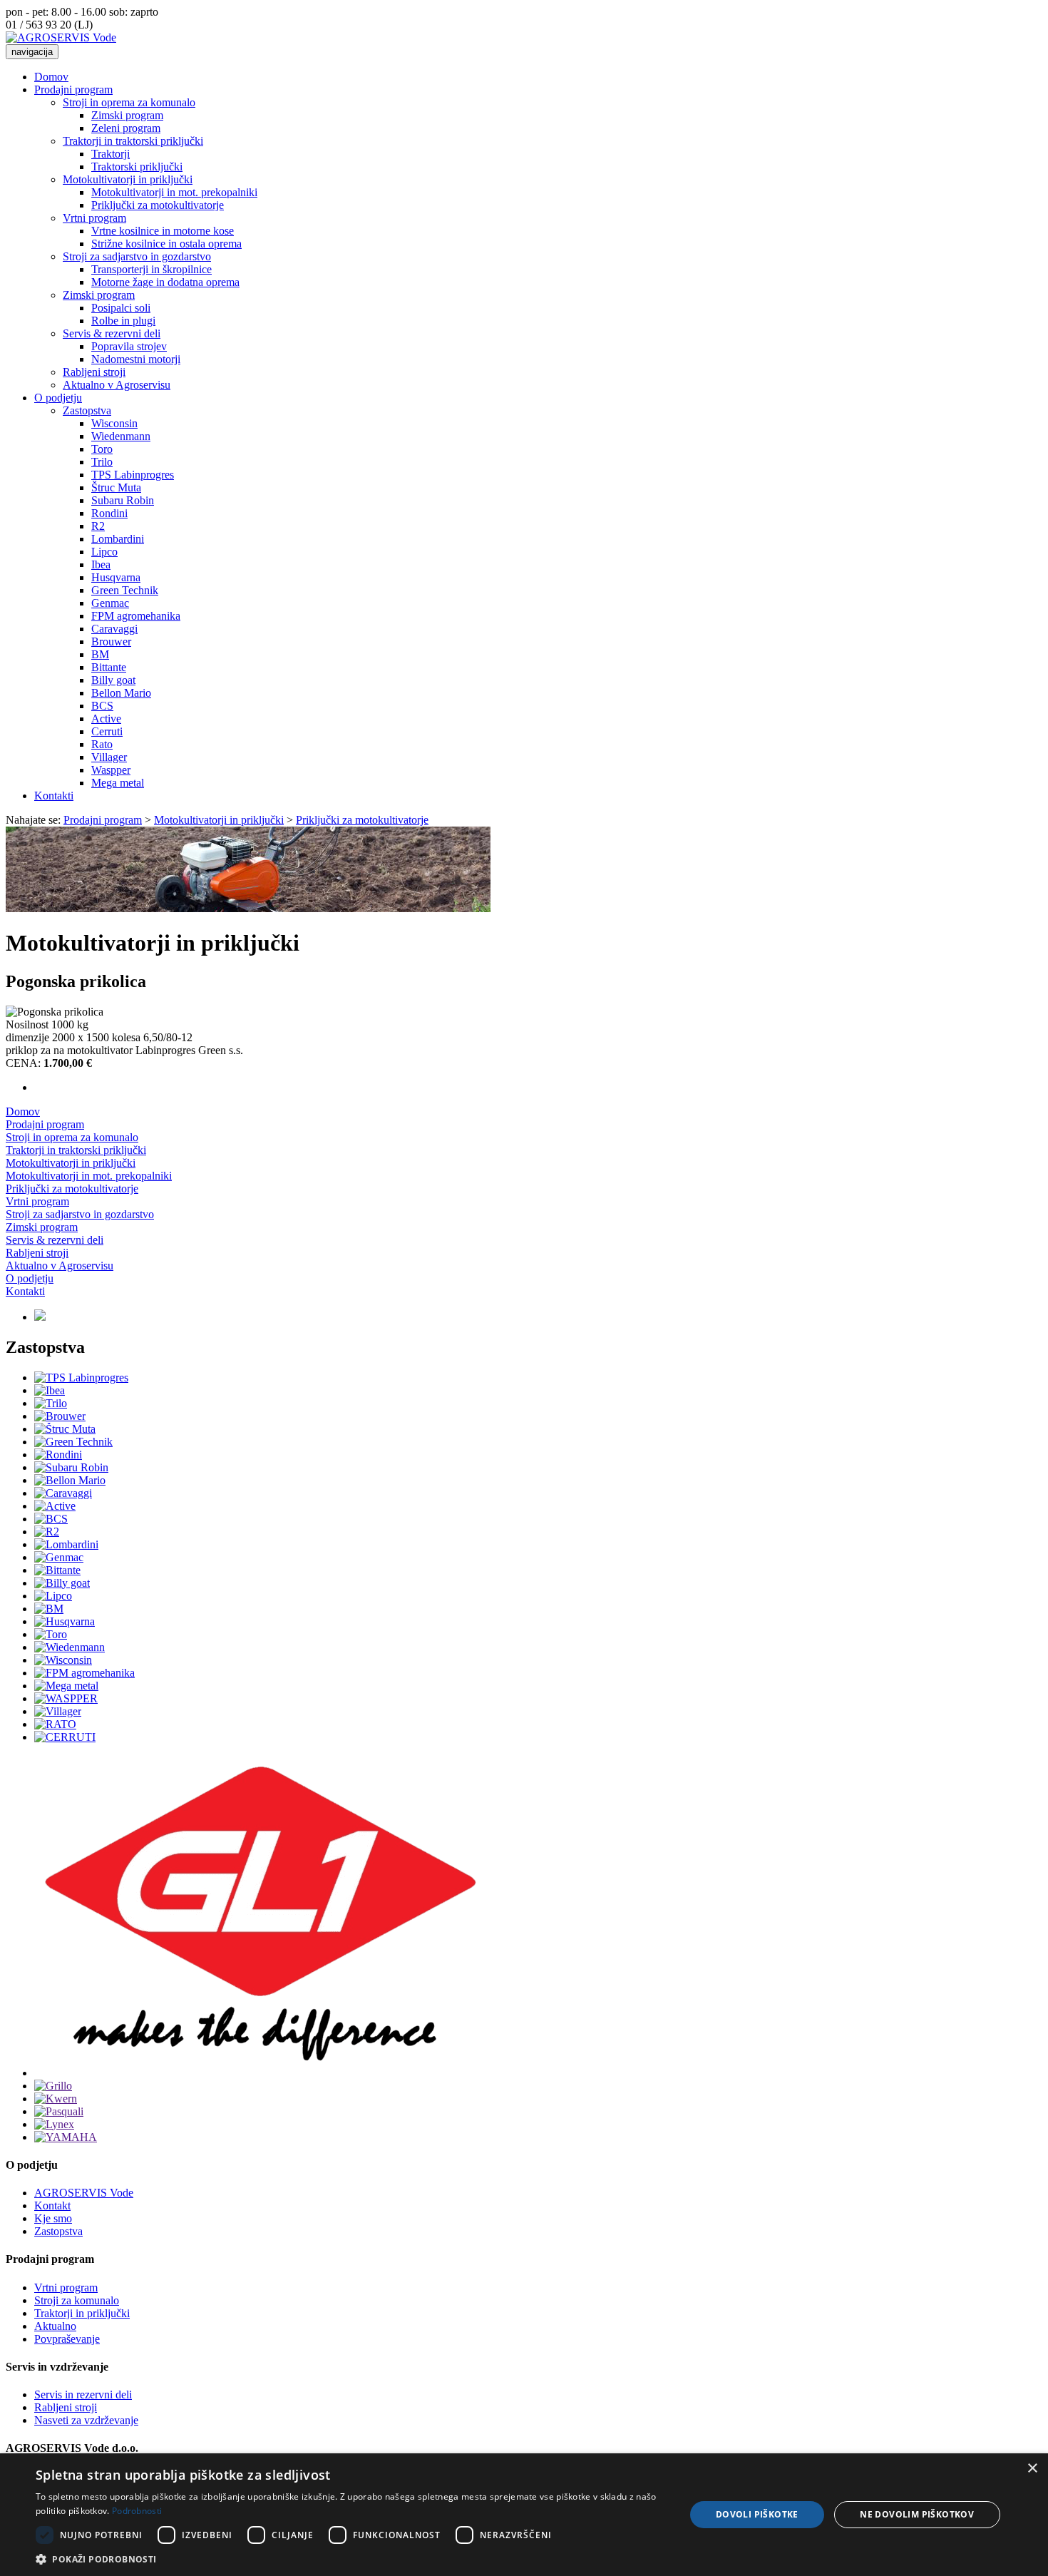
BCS (102, 706)
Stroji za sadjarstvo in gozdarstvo (137, 256)
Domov (51, 77)
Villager (109, 757)
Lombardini (118, 539)
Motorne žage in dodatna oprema (165, 282)
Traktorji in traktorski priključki (133, 141)
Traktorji (111, 154)
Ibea (101, 564)
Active (106, 719)
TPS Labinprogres (133, 475)
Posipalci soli (121, 308)
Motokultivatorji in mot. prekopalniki (174, 192)
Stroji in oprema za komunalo (129, 102)
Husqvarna (116, 577)
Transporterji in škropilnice (151, 269)
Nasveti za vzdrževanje (86, 2420)
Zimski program (127, 115)
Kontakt (52, 2206)
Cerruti (107, 731)
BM (100, 654)
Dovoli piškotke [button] (757, 2514)
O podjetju (58, 398)
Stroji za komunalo (77, 2300)
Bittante (109, 667)
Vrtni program (94, 218)
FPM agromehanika (136, 616)
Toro (102, 449)
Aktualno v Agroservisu (117, 385)
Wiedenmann (121, 436)
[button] (351, 2559)
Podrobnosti (137, 2511)
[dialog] (524, 2515)
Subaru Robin (123, 500)
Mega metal (118, 783)
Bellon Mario (121, 693)
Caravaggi (114, 629)
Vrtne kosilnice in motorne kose (163, 231)
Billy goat (113, 680)
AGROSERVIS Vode (84, 2193)
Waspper (111, 770)
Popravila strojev (129, 346)
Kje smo (53, 2218)
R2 (98, 526)
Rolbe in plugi (123, 321)
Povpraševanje (67, 2339)
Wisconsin (114, 423)
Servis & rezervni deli (112, 333)
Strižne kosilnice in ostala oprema (166, 244)
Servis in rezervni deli (83, 2394)
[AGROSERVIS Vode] (61, 37)
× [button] (1032, 2469)
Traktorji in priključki (82, 2313)
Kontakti (54, 796)
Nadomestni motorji (136, 359)
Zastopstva (87, 410)
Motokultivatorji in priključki (128, 179)
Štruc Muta (116, 487)
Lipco (104, 552)
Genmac (110, 603)
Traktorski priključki (137, 167)
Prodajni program (73, 90)
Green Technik (125, 590)
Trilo (102, 462)
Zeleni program (126, 128)
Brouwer (111, 642)
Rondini (109, 513)
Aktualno (55, 2326)
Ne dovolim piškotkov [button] (917, 2514)
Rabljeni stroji (94, 372)
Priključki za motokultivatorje (158, 205)
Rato (102, 744)
